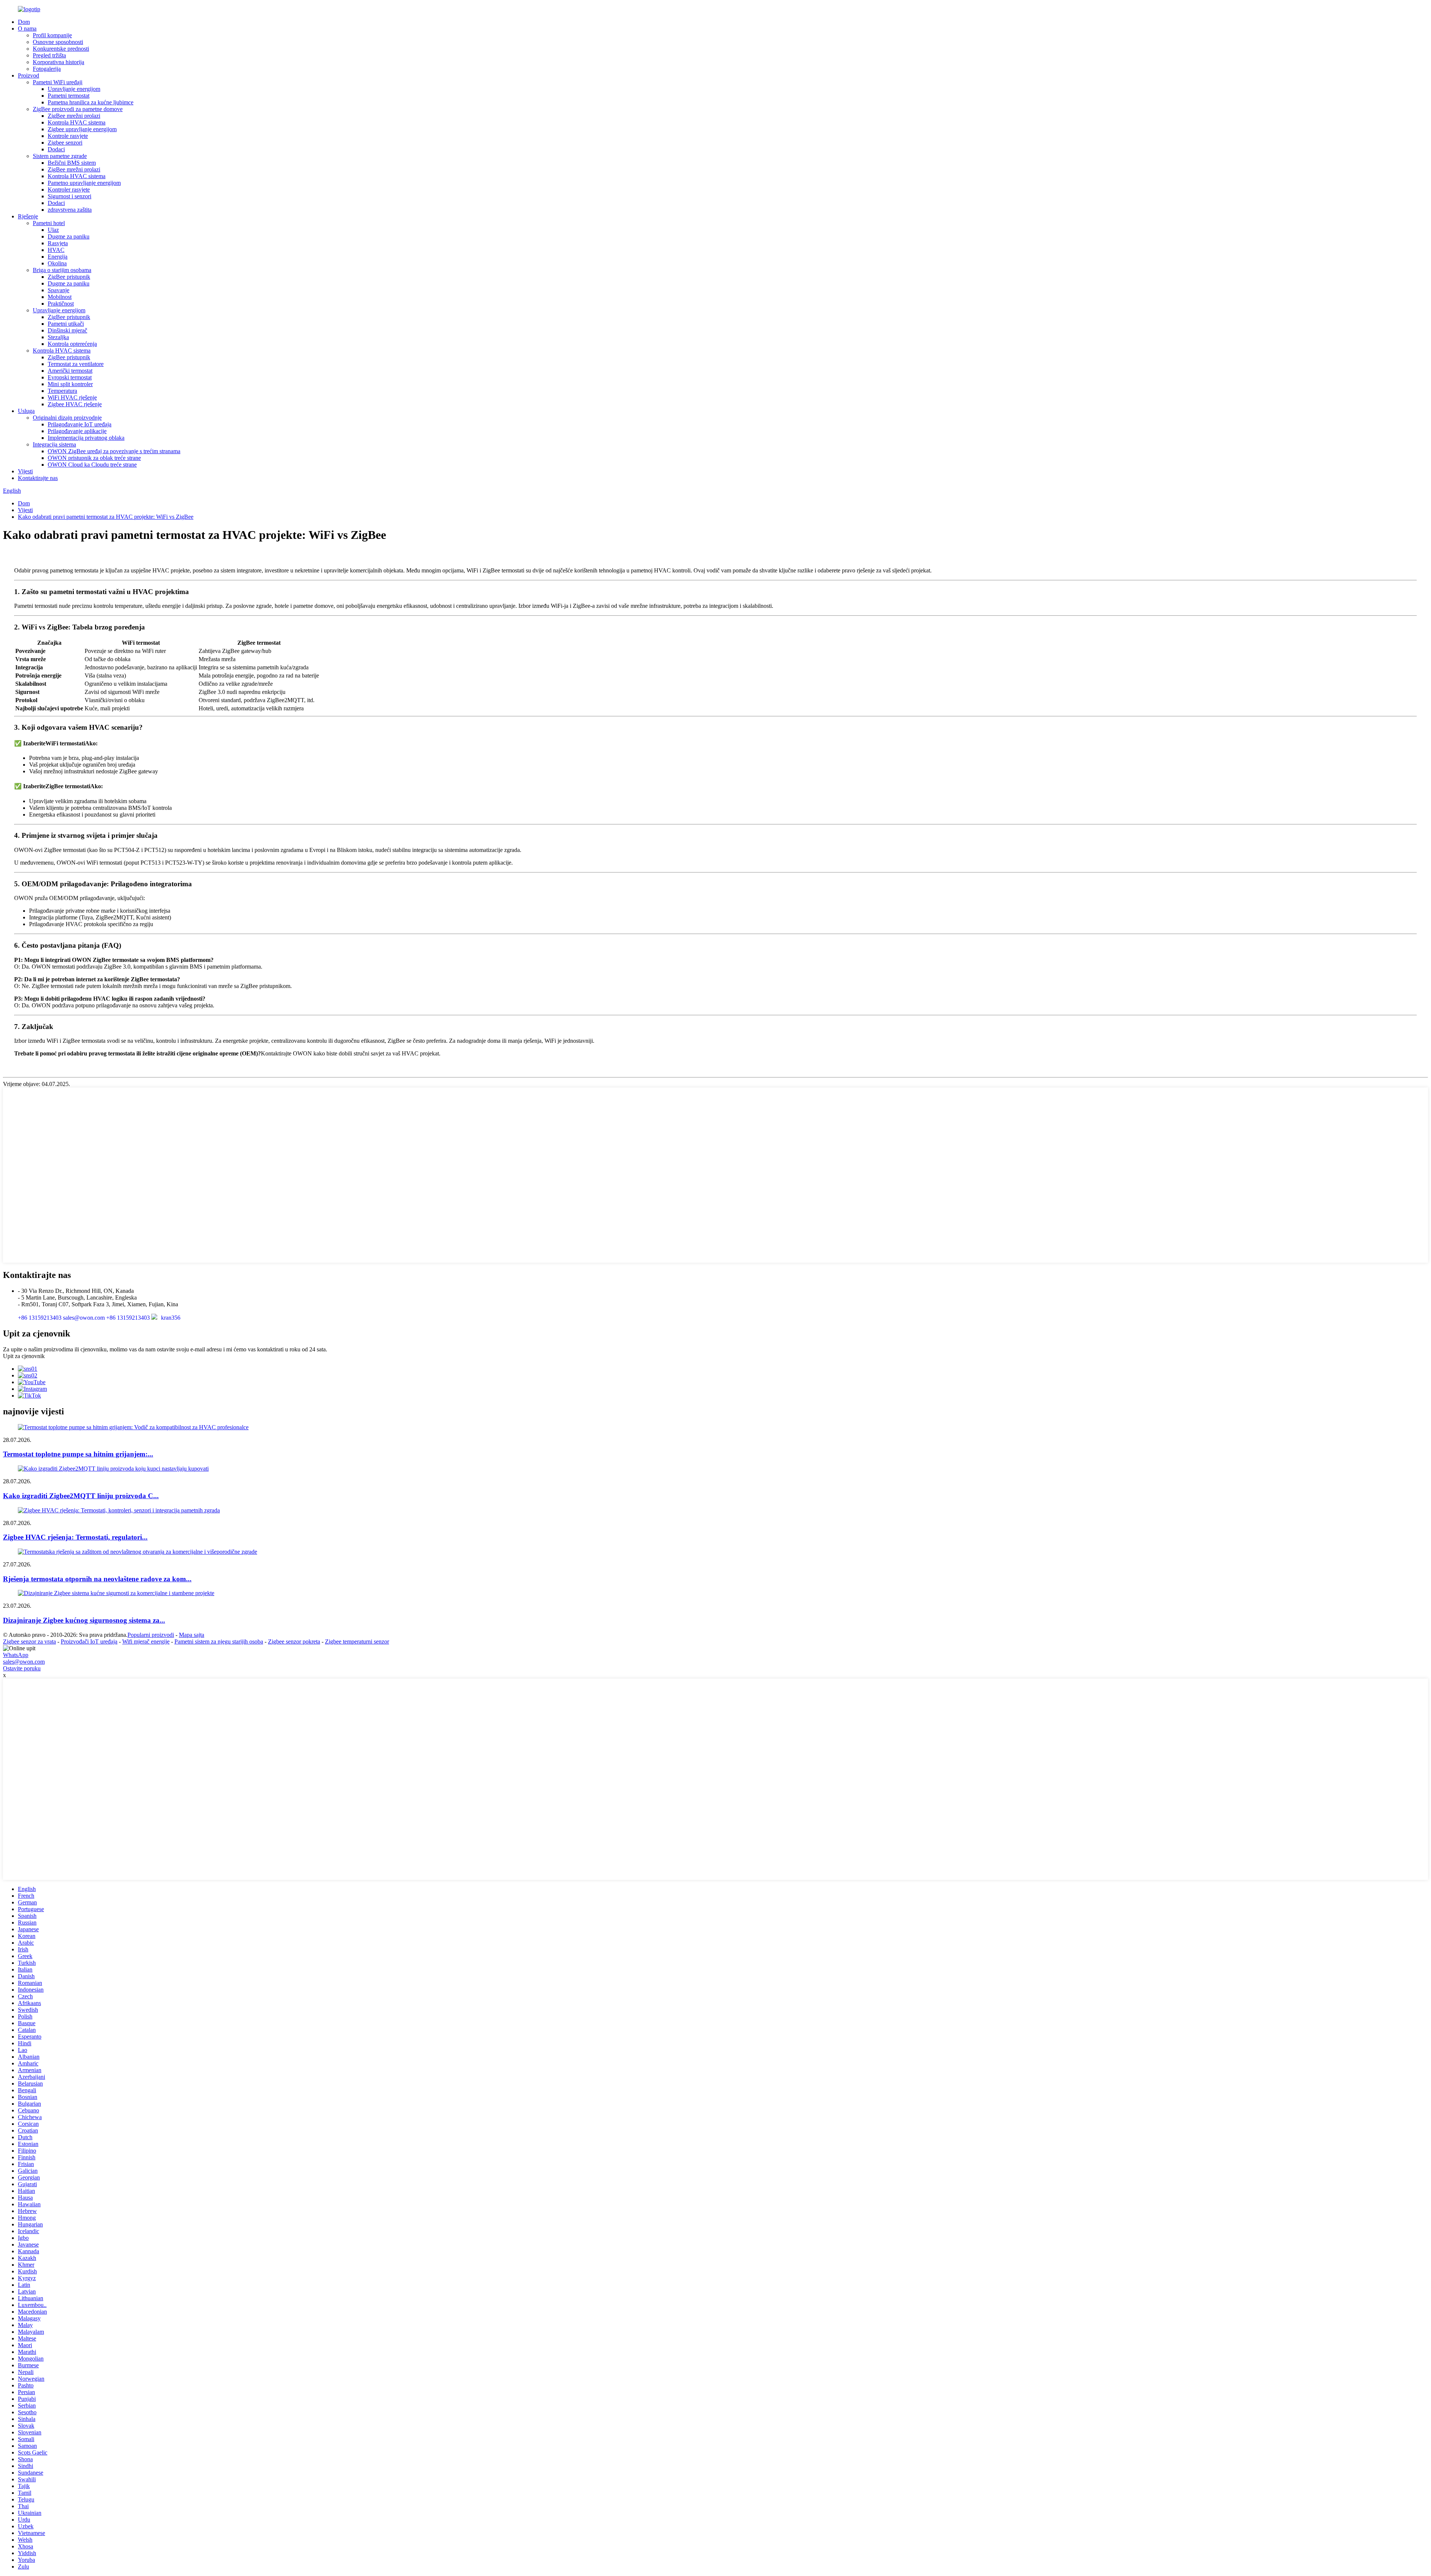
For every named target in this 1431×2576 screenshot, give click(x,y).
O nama (27, 29)
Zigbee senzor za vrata (29, 1641)
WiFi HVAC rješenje (72, 397)
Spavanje (59, 290)
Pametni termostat (69, 96)
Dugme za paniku (69, 236)
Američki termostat (70, 371)
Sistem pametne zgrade (60, 156)
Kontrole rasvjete (68, 136)
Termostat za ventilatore (76, 364)
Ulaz (53, 230)
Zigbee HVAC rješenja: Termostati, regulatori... (75, 1537)
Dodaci (56, 149)
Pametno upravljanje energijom (84, 183)
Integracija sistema (54, 444)
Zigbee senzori (65, 143)
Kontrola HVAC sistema (77, 122)
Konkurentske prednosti (61, 49)
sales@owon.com (24, 1662)
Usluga (26, 411)
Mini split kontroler (70, 384)
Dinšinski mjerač (67, 330)
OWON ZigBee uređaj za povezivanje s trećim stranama (114, 451)
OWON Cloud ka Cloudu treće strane (92, 465)
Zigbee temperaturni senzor (357, 1641)
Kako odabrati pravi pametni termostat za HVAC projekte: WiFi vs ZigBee (106, 517)
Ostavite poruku (22, 1668)
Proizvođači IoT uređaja (89, 1641)
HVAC (56, 250)
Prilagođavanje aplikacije (77, 431)
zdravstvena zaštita (70, 210)
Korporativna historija (59, 62)
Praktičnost (61, 304)
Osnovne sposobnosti (58, 42)
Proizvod (29, 75)
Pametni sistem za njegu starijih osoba (219, 1641)
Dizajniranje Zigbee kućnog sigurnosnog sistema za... (84, 1620)
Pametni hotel (49, 223)
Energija (58, 257)
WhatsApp (16, 1655)
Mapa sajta (192, 1635)
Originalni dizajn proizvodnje (67, 418)
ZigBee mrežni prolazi (74, 116)
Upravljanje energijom (74, 89)
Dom (24, 22)
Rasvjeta (58, 243)
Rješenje (28, 216)
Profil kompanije (52, 35)
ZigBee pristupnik (69, 277)
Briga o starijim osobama (62, 270)
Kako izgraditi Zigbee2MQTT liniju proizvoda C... (81, 1496)
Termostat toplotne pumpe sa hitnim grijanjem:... (78, 1454)
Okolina (57, 263)
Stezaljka (58, 337)
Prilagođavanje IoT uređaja (80, 424)
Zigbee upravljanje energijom (82, 129)
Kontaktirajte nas (38, 478)
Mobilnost (60, 297)
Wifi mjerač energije (146, 1641)
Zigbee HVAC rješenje (75, 404)
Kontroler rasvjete (69, 190)
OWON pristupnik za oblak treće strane (94, 458)
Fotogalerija (47, 69)
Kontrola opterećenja (72, 344)
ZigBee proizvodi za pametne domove (78, 109)
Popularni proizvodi (151, 1635)
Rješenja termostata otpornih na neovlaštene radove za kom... (97, 1579)
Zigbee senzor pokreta (294, 1641)
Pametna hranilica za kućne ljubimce (91, 102)
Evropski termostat (70, 377)
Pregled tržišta (49, 55)
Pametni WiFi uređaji (58, 82)
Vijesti (25, 471)
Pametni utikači (66, 324)
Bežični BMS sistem (72, 163)
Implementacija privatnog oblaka (86, 438)
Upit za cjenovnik (24, 1356)
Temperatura (62, 391)
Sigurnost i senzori (70, 196)
